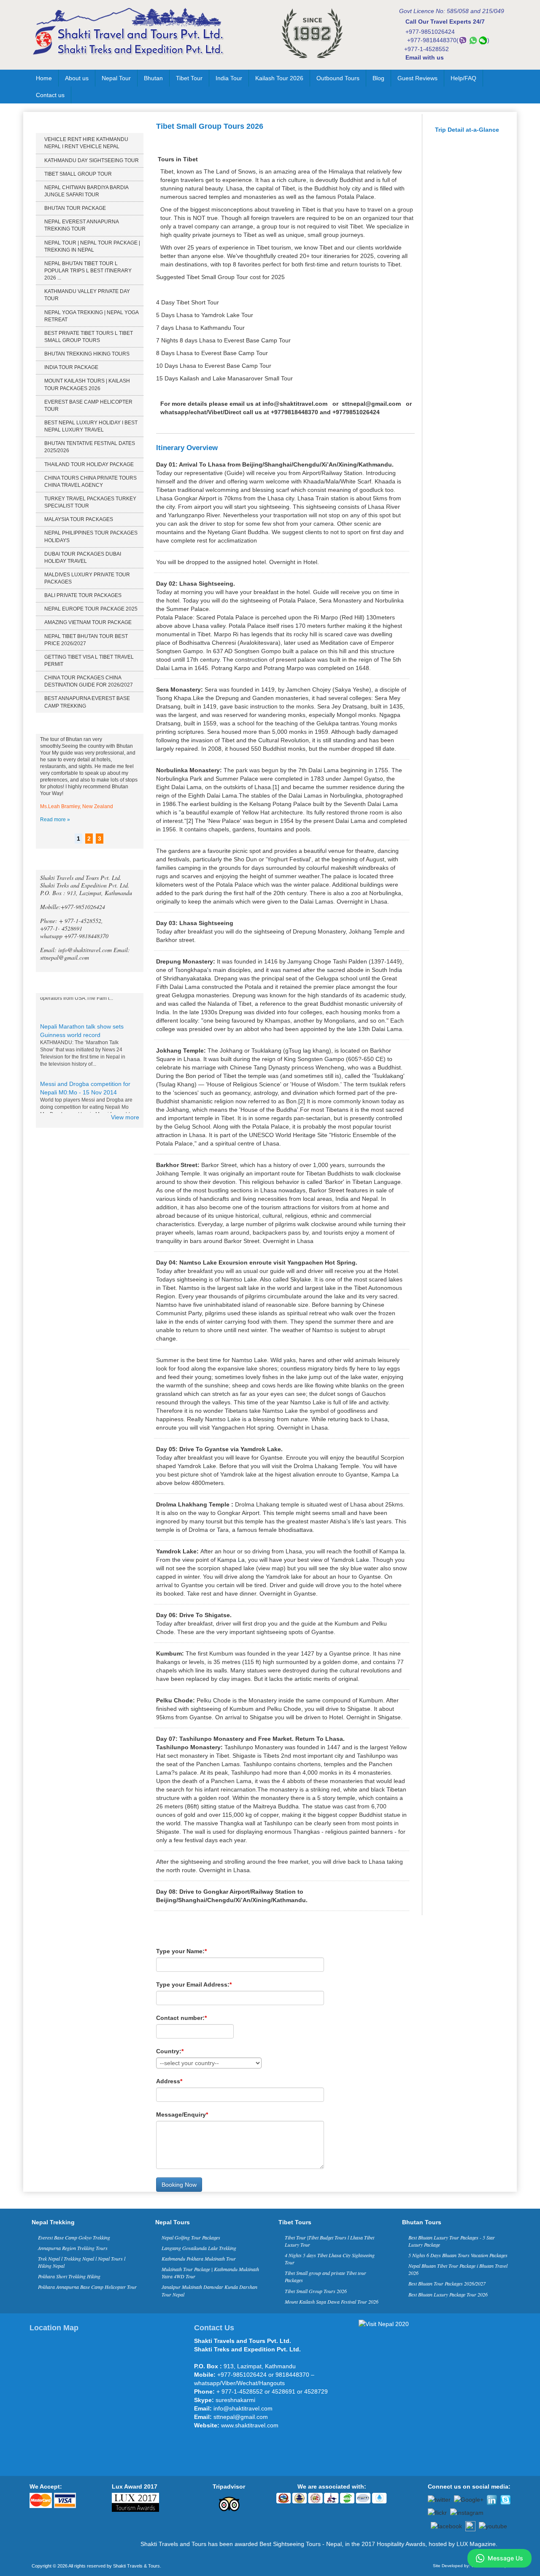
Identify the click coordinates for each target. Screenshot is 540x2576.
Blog (378, 78)
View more (125, 1117)
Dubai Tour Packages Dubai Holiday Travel (83, 558)
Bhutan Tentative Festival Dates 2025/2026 (90, 447)
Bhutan (153, 78)
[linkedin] (492, 2499)
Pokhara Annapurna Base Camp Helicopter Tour (87, 2287)
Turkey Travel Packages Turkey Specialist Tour (90, 502)
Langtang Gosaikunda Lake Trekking (199, 2248)
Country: (170, 2051)
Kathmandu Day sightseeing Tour (92, 160)
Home (44, 78)
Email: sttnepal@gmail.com (85, 954)
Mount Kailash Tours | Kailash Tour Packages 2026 (87, 384)
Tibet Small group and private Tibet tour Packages (325, 2276)
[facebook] (446, 2525)
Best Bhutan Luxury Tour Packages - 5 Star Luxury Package (452, 2241)
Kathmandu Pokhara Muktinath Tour (199, 2258)
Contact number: (181, 2018)
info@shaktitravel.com (295, 404)
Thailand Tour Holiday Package (89, 464)
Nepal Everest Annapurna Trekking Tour (81, 225)
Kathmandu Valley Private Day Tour (87, 295)
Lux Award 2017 (135, 2486)
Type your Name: (181, 1951)
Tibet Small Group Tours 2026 (316, 2291)
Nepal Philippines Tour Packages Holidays (91, 536)
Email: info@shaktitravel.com (77, 950)
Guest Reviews (417, 78)
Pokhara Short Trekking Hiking (69, 2276)
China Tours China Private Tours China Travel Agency (90, 482)
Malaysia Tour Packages (79, 519)
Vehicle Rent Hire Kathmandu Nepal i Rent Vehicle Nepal (86, 143)
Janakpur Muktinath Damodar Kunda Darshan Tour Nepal (209, 2290)
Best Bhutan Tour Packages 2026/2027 (447, 2283)
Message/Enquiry (182, 2115)
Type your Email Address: (194, 1984)
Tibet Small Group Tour (78, 174)
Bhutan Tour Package (75, 208)
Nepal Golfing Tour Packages (191, 2237)
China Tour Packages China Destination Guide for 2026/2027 (89, 681)
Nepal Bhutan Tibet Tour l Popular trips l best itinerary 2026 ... (88, 271)
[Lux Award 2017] (135, 2502)
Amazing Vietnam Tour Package (88, 622)
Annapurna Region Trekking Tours (73, 2248)
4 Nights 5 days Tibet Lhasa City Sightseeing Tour (330, 2259)
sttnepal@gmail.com (371, 404)
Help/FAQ (463, 78)
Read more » (55, 820)
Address (169, 2081)
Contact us (50, 95)
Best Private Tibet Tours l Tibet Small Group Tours (89, 337)
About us (77, 78)
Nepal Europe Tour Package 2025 (91, 609)
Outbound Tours (338, 78)
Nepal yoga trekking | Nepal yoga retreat (91, 316)
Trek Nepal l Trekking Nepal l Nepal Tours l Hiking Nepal (82, 2262)
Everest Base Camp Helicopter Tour (88, 406)
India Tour (229, 78)
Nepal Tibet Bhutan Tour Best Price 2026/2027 (86, 640)
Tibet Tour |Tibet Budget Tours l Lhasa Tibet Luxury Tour (329, 2241)
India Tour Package (71, 367)
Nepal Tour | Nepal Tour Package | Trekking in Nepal (92, 246)
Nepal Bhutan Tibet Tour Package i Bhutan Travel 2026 (458, 2269)
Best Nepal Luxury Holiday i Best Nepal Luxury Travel (91, 426)
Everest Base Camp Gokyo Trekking (74, 2237)
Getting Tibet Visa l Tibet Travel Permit (89, 661)
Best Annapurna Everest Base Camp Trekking (87, 702)
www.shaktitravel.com (250, 2425)
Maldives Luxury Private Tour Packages (87, 578)
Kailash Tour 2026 (279, 78)
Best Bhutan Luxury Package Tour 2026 (448, 2294)
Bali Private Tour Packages (83, 595)
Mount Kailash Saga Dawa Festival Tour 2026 (332, 2302)
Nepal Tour (116, 78)
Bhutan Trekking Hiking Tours (87, 354)
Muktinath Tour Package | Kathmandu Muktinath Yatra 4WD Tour (210, 2273)
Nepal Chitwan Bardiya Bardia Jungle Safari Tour (86, 191)
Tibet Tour (189, 78)
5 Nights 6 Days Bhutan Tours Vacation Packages (458, 2255)
